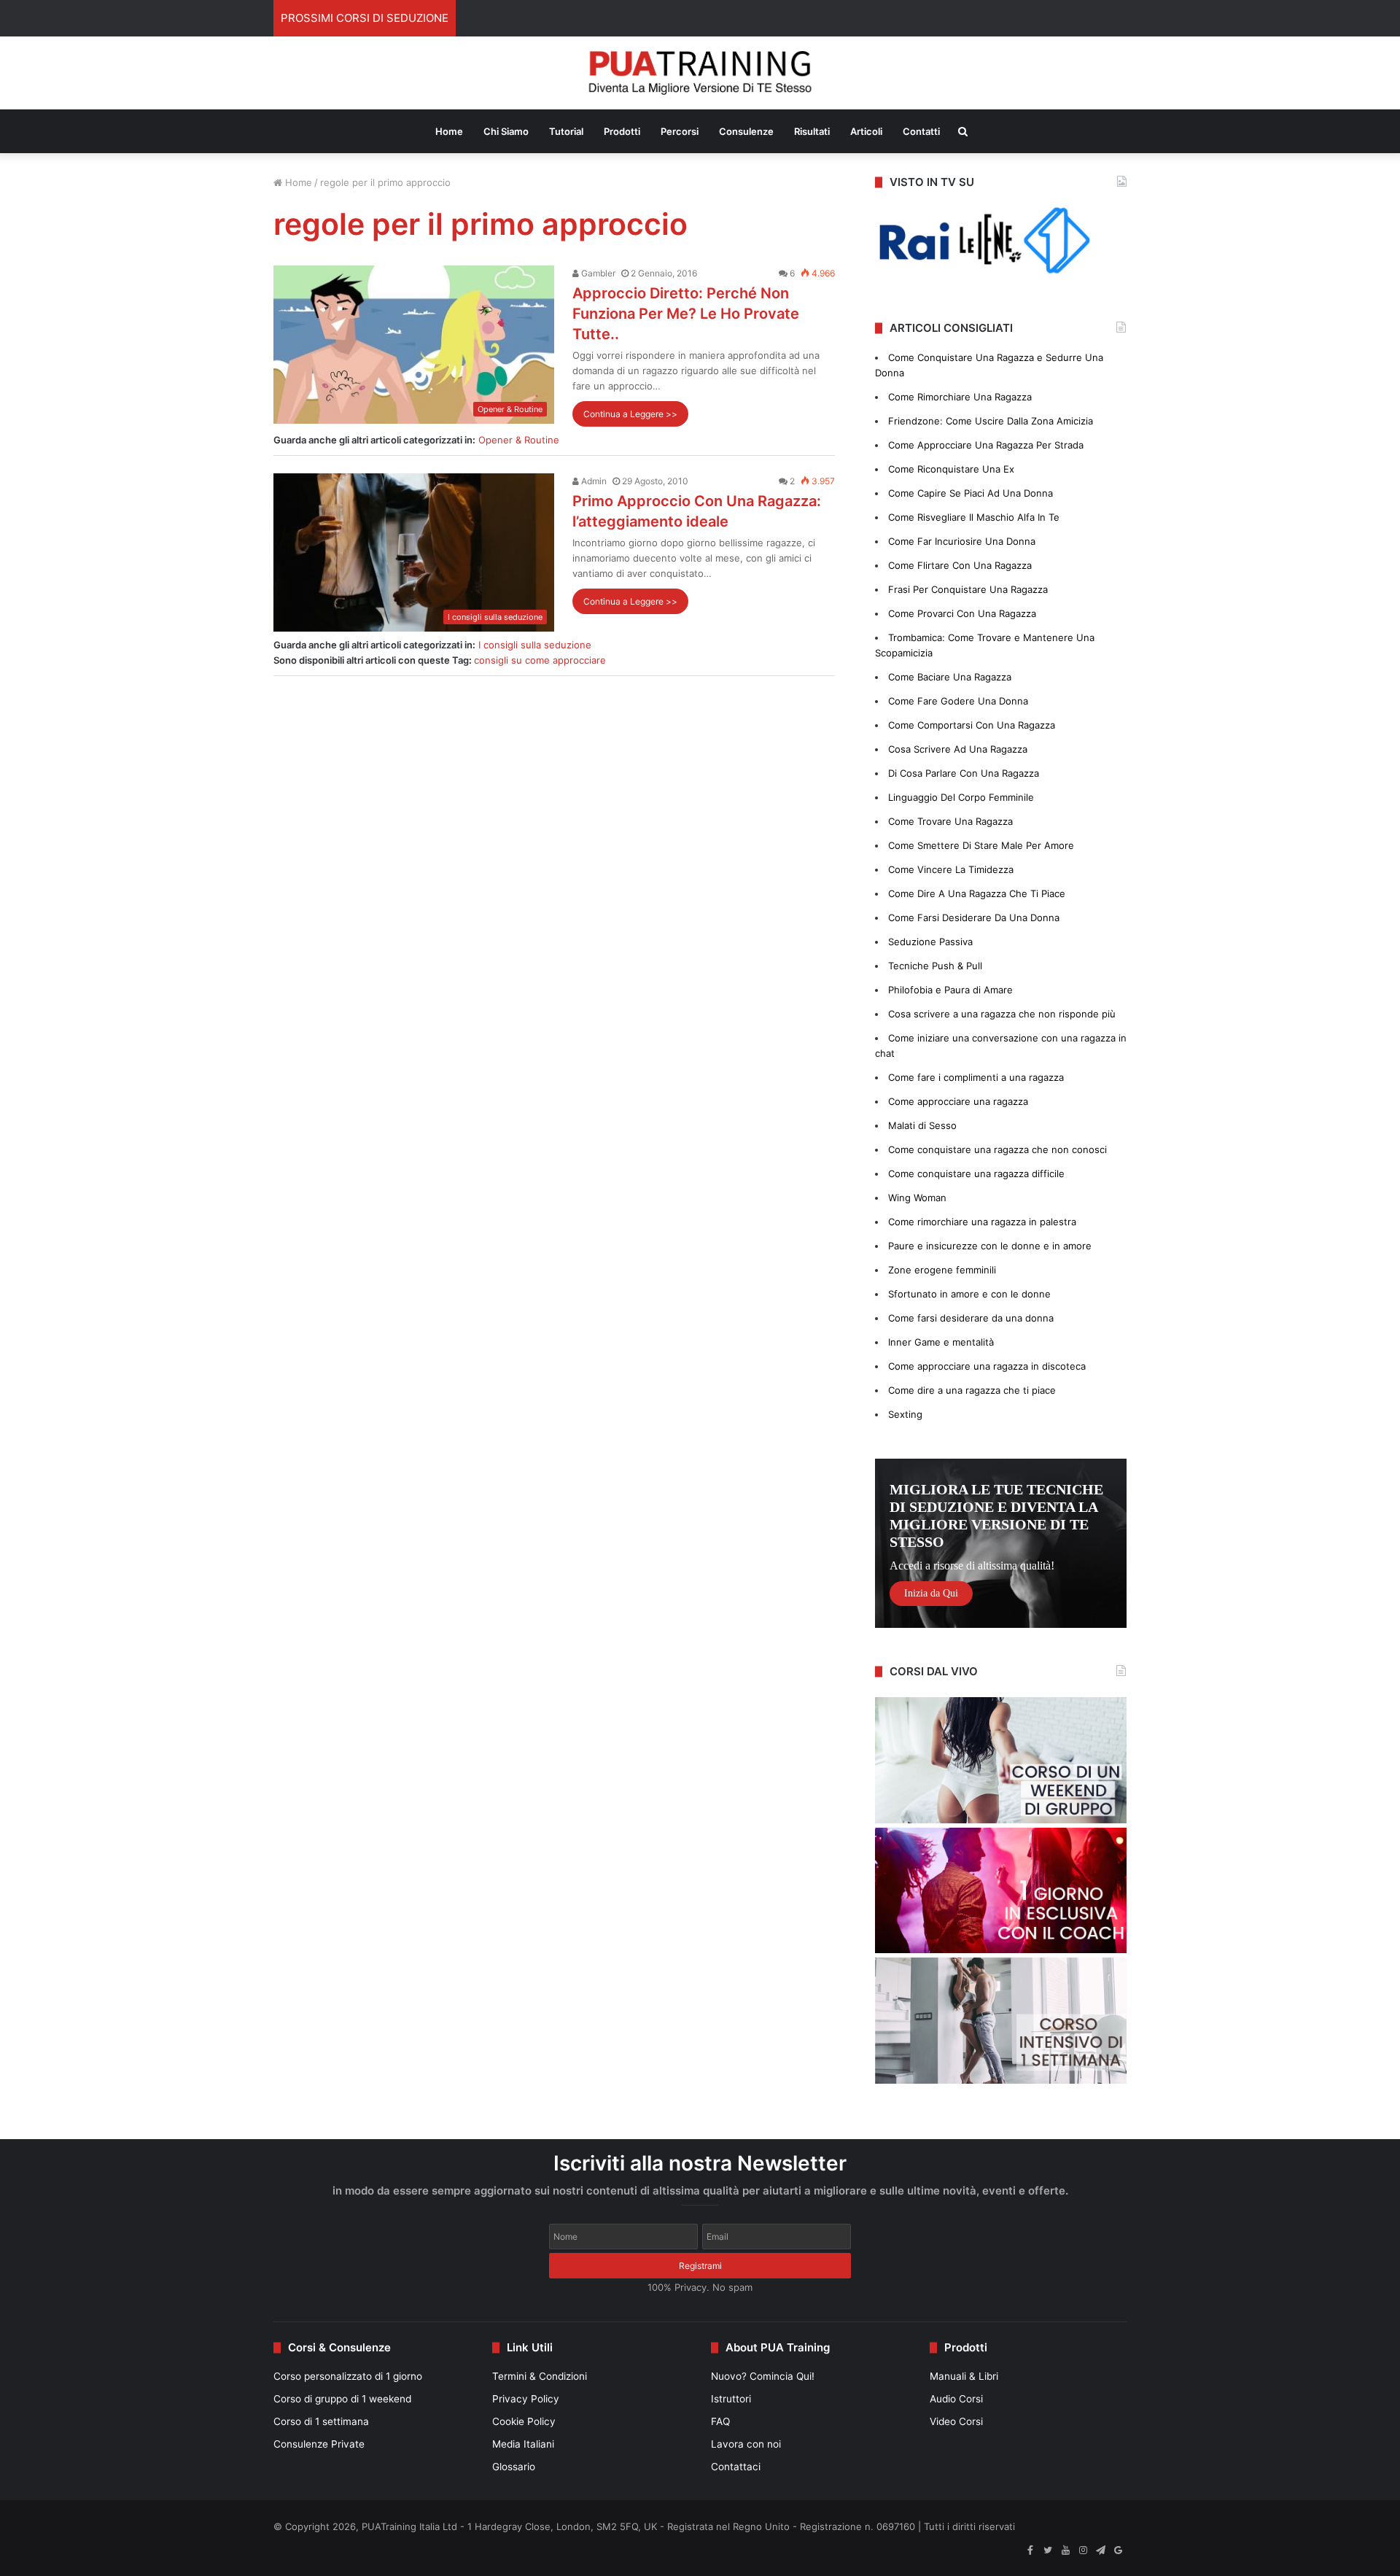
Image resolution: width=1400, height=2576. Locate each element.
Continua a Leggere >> (630, 414)
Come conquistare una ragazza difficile (976, 1173)
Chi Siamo (506, 131)
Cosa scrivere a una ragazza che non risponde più (1002, 1014)
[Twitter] (1048, 2550)
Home (449, 131)
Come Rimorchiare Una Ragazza (960, 397)
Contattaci (736, 2467)
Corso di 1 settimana (321, 2421)
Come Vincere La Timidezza (951, 869)
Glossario (514, 2467)
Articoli (866, 131)
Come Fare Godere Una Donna (958, 701)
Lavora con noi (746, 2444)
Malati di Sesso (922, 1125)
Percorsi (680, 131)
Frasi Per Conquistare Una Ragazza (968, 589)
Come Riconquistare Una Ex (951, 469)
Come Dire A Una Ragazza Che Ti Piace (977, 893)
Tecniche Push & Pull (935, 966)
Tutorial (566, 131)
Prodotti (622, 131)
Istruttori (731, 2399)
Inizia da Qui (931, 1593)
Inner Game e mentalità (941, 1342)
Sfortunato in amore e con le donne (969, 1294)
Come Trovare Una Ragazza (950, 821)
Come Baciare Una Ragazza (950, 677)
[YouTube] (1065, 2550)
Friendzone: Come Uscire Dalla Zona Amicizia (991, 421)
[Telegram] (1100, 2550)
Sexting (905, 1414)
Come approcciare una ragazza (958, 1101)
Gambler (597, 273)
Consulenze (746, 131)
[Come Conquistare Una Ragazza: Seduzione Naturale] (700, 73)
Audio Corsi (956, 2399)
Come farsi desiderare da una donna (971, 1318)
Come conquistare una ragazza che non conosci (997, 1149)
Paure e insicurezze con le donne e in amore (990, 1246)
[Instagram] (1083, 2550)
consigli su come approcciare (540, 660)
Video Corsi (956, 2421)
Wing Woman (917, 1198)
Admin (593, 481)
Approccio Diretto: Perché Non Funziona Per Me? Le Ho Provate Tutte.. (686, 314)
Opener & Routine (519, 440)
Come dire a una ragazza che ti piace (972, 1390)
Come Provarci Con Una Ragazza (962, 613)
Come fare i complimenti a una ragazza (976, 1077)
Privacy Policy (526, 2399)
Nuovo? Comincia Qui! (763, 2376)
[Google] (1118, 2550)
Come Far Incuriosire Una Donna (962, 541)
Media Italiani (523, 2444)
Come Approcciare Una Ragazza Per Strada (986, 445)
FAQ (720, 2421)
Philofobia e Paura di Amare (950, 990)
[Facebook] (1030, 2550)
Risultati (812, 131)
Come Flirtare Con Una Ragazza (960, 565)
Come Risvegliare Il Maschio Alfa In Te (974, 517)
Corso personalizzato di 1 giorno (348, 2376)
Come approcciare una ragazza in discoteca (987, 1366)
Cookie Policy (524, 2421)
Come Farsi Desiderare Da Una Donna (974, 917)
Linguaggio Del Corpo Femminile (961, 797)
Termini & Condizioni (540, 2376)
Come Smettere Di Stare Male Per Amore (981, 845)
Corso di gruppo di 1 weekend (342, 2399)
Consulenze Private (319, 2444)
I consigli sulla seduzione (535, 645)
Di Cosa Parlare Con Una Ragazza (964, 773)
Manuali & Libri (964, 2376)
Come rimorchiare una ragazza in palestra (982, 1222)
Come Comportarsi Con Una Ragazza (972, 725)
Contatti (921, 131)
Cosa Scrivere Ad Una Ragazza (958, 749)
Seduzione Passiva (930, 942)
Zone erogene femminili (942, 1270)
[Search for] (963, 131)
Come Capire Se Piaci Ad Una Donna (971, 493)
